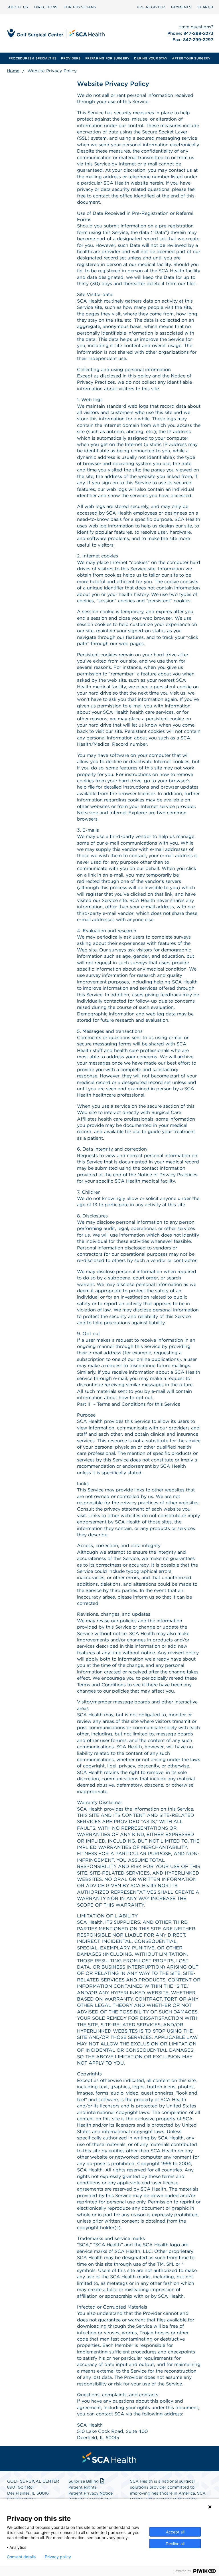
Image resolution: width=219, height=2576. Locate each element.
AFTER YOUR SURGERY (191, 58)
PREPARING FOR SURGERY (108, 58)
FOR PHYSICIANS (80, 7)
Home (13, 71)
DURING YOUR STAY (151, 58)
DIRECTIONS (46, 7)
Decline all (175, 2544)
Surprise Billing (84, 2481)
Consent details (21, 2557)
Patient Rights (83, 2487)
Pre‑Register (151, 7)
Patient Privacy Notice (91, 2493)
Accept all (175, 2532)
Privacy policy (58, 2557)
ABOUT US (18, 7)
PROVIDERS (71, 58)
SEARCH (205, 7)
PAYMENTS (181, 7)
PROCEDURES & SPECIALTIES (33, 58)
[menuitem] (18, 7)
